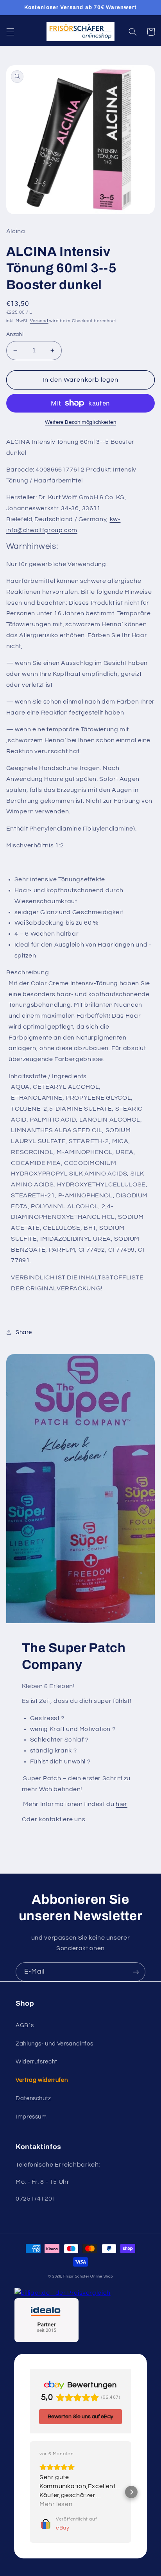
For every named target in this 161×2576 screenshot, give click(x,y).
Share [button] (24, 1332)
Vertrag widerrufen (42, 2080)
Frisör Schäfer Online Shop (88, 2277)
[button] (10, 32)
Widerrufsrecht (37, 2062)
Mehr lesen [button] (56, 2504)
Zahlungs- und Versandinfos (54, 2044)
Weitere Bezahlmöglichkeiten (80, 422)
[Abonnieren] (136, 1972)
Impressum (31, 2117)
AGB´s (25, 2025)
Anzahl (15, 334)
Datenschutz (33, 2098)
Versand (39, 321)
